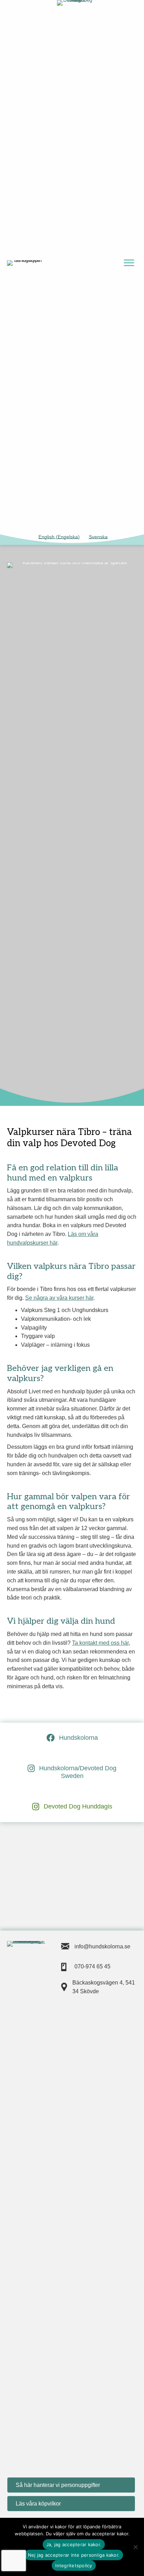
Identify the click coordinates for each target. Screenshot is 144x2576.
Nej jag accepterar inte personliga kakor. (74, 2555)
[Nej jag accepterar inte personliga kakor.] (135, 2547)
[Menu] (129, 263)
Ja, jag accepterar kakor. (74, 2544)
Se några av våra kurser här (59, 1298)
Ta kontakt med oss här (100, 1643)
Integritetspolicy (74, 2565)
